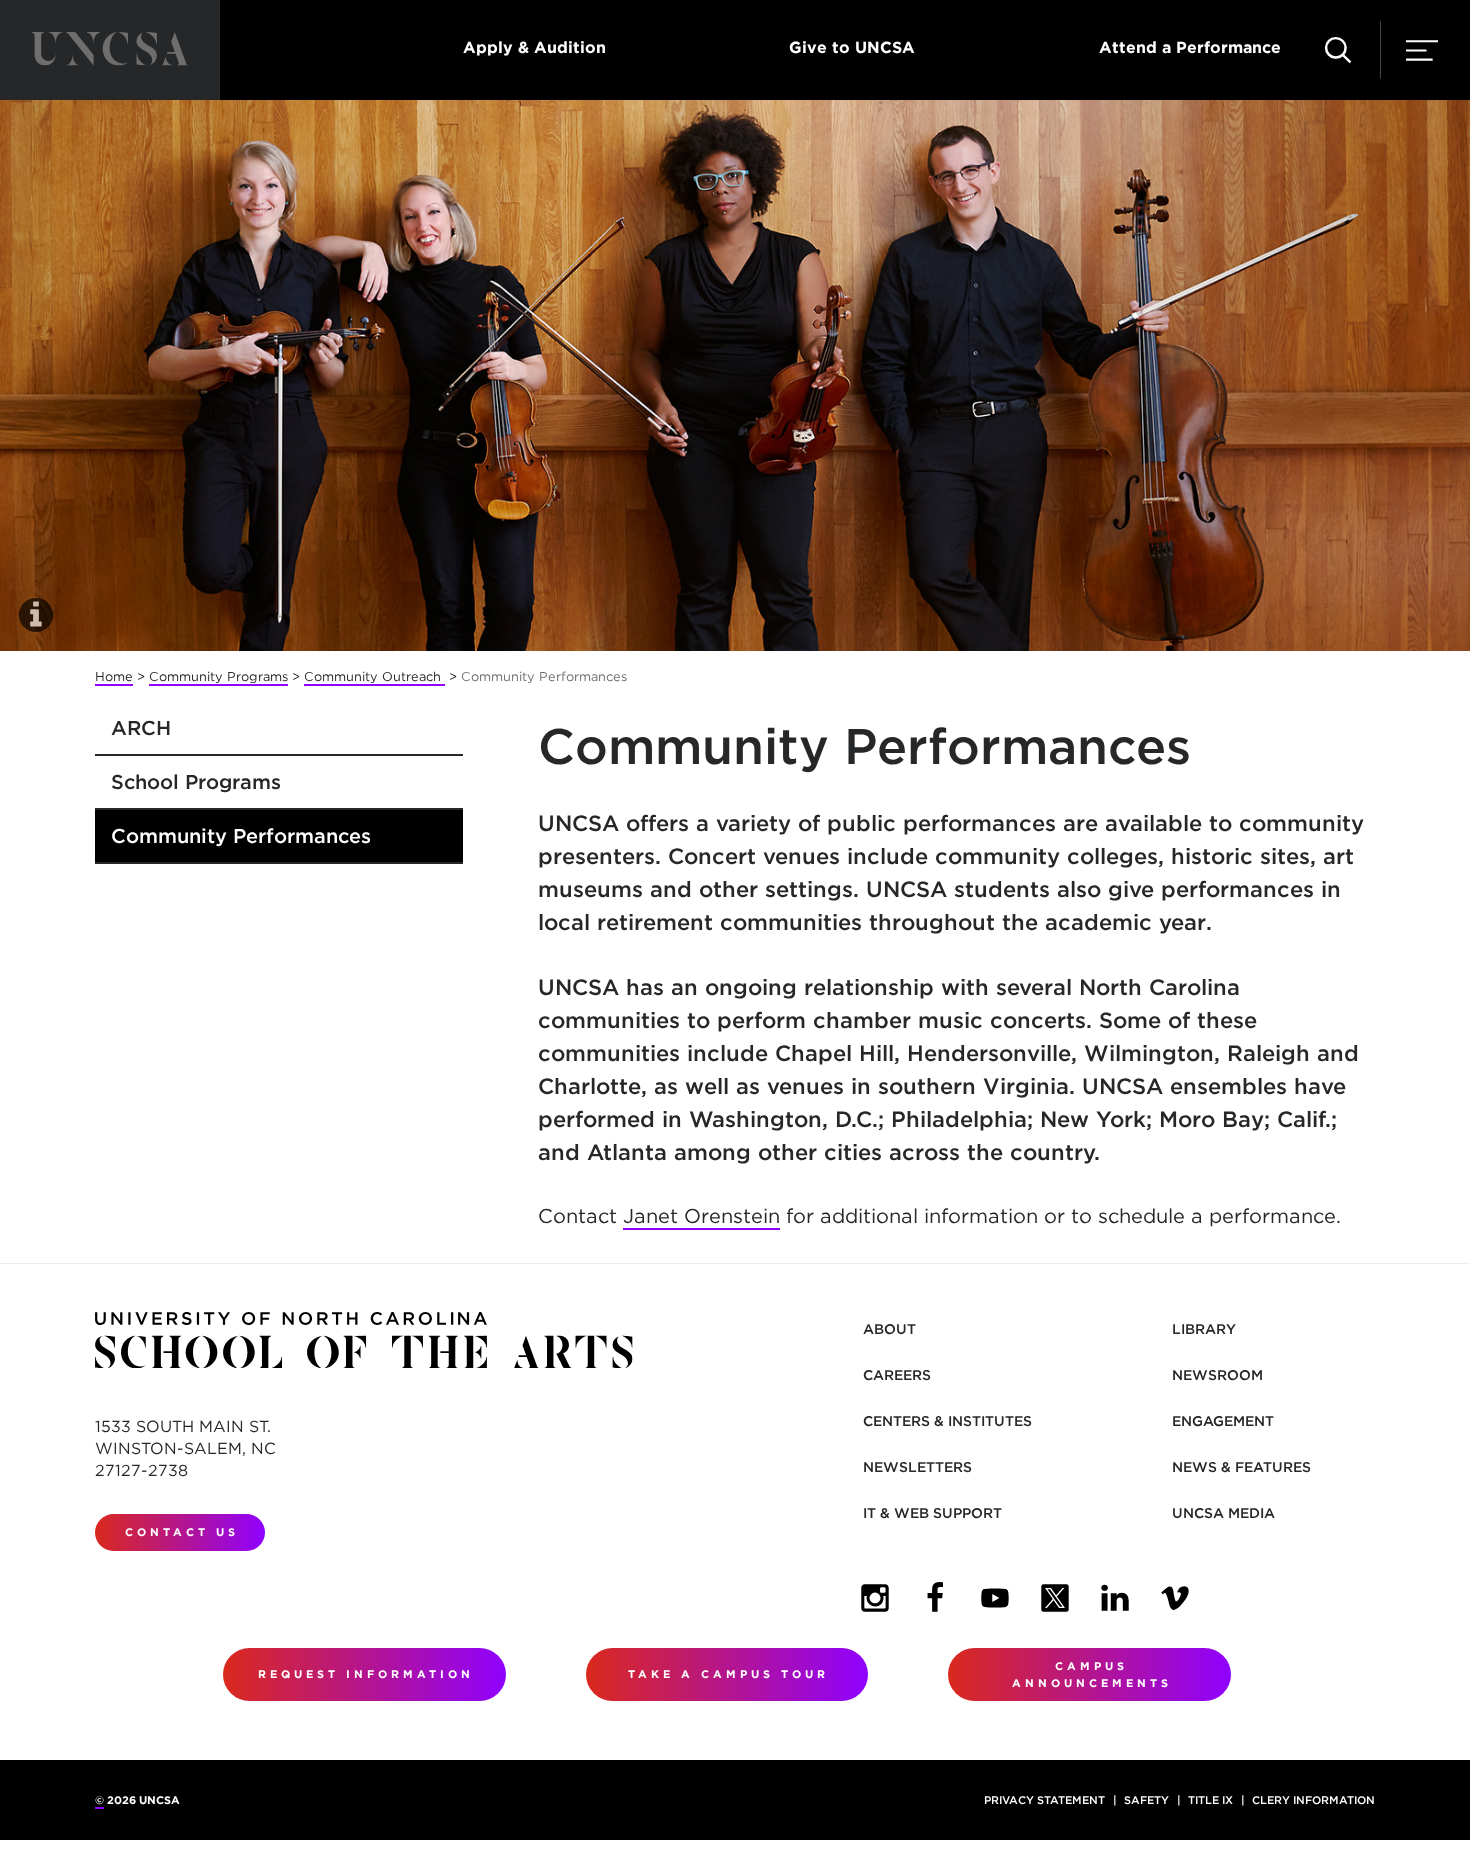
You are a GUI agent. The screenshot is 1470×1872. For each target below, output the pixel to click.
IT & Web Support (932, 1513)
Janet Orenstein (701, 1216)
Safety (1146, 1800)
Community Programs (218, 676)
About (889, 1329)
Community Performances (241, 836)
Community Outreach (374, 676)
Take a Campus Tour (728, 1674)
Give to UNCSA (852, 47)
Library (1204, 1329)
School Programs (196, 782)
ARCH (141, 728)
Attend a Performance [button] (1190, 47)
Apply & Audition (534, 47)
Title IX (1210, 1800)
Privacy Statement (1044, 1800)
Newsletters (917, 1467)
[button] (1338, 50)
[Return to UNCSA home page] (110, 50)
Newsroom (1217, 1375)
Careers (897, 1375)
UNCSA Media (1223, 1513)
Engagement (1223, 1421)
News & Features (1241, 1467)
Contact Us (182, 1532)
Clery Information (1313, 1800)
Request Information (366, 1674)
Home (114, 676)
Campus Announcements (1092, 1674)
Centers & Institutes (947, 1421)
